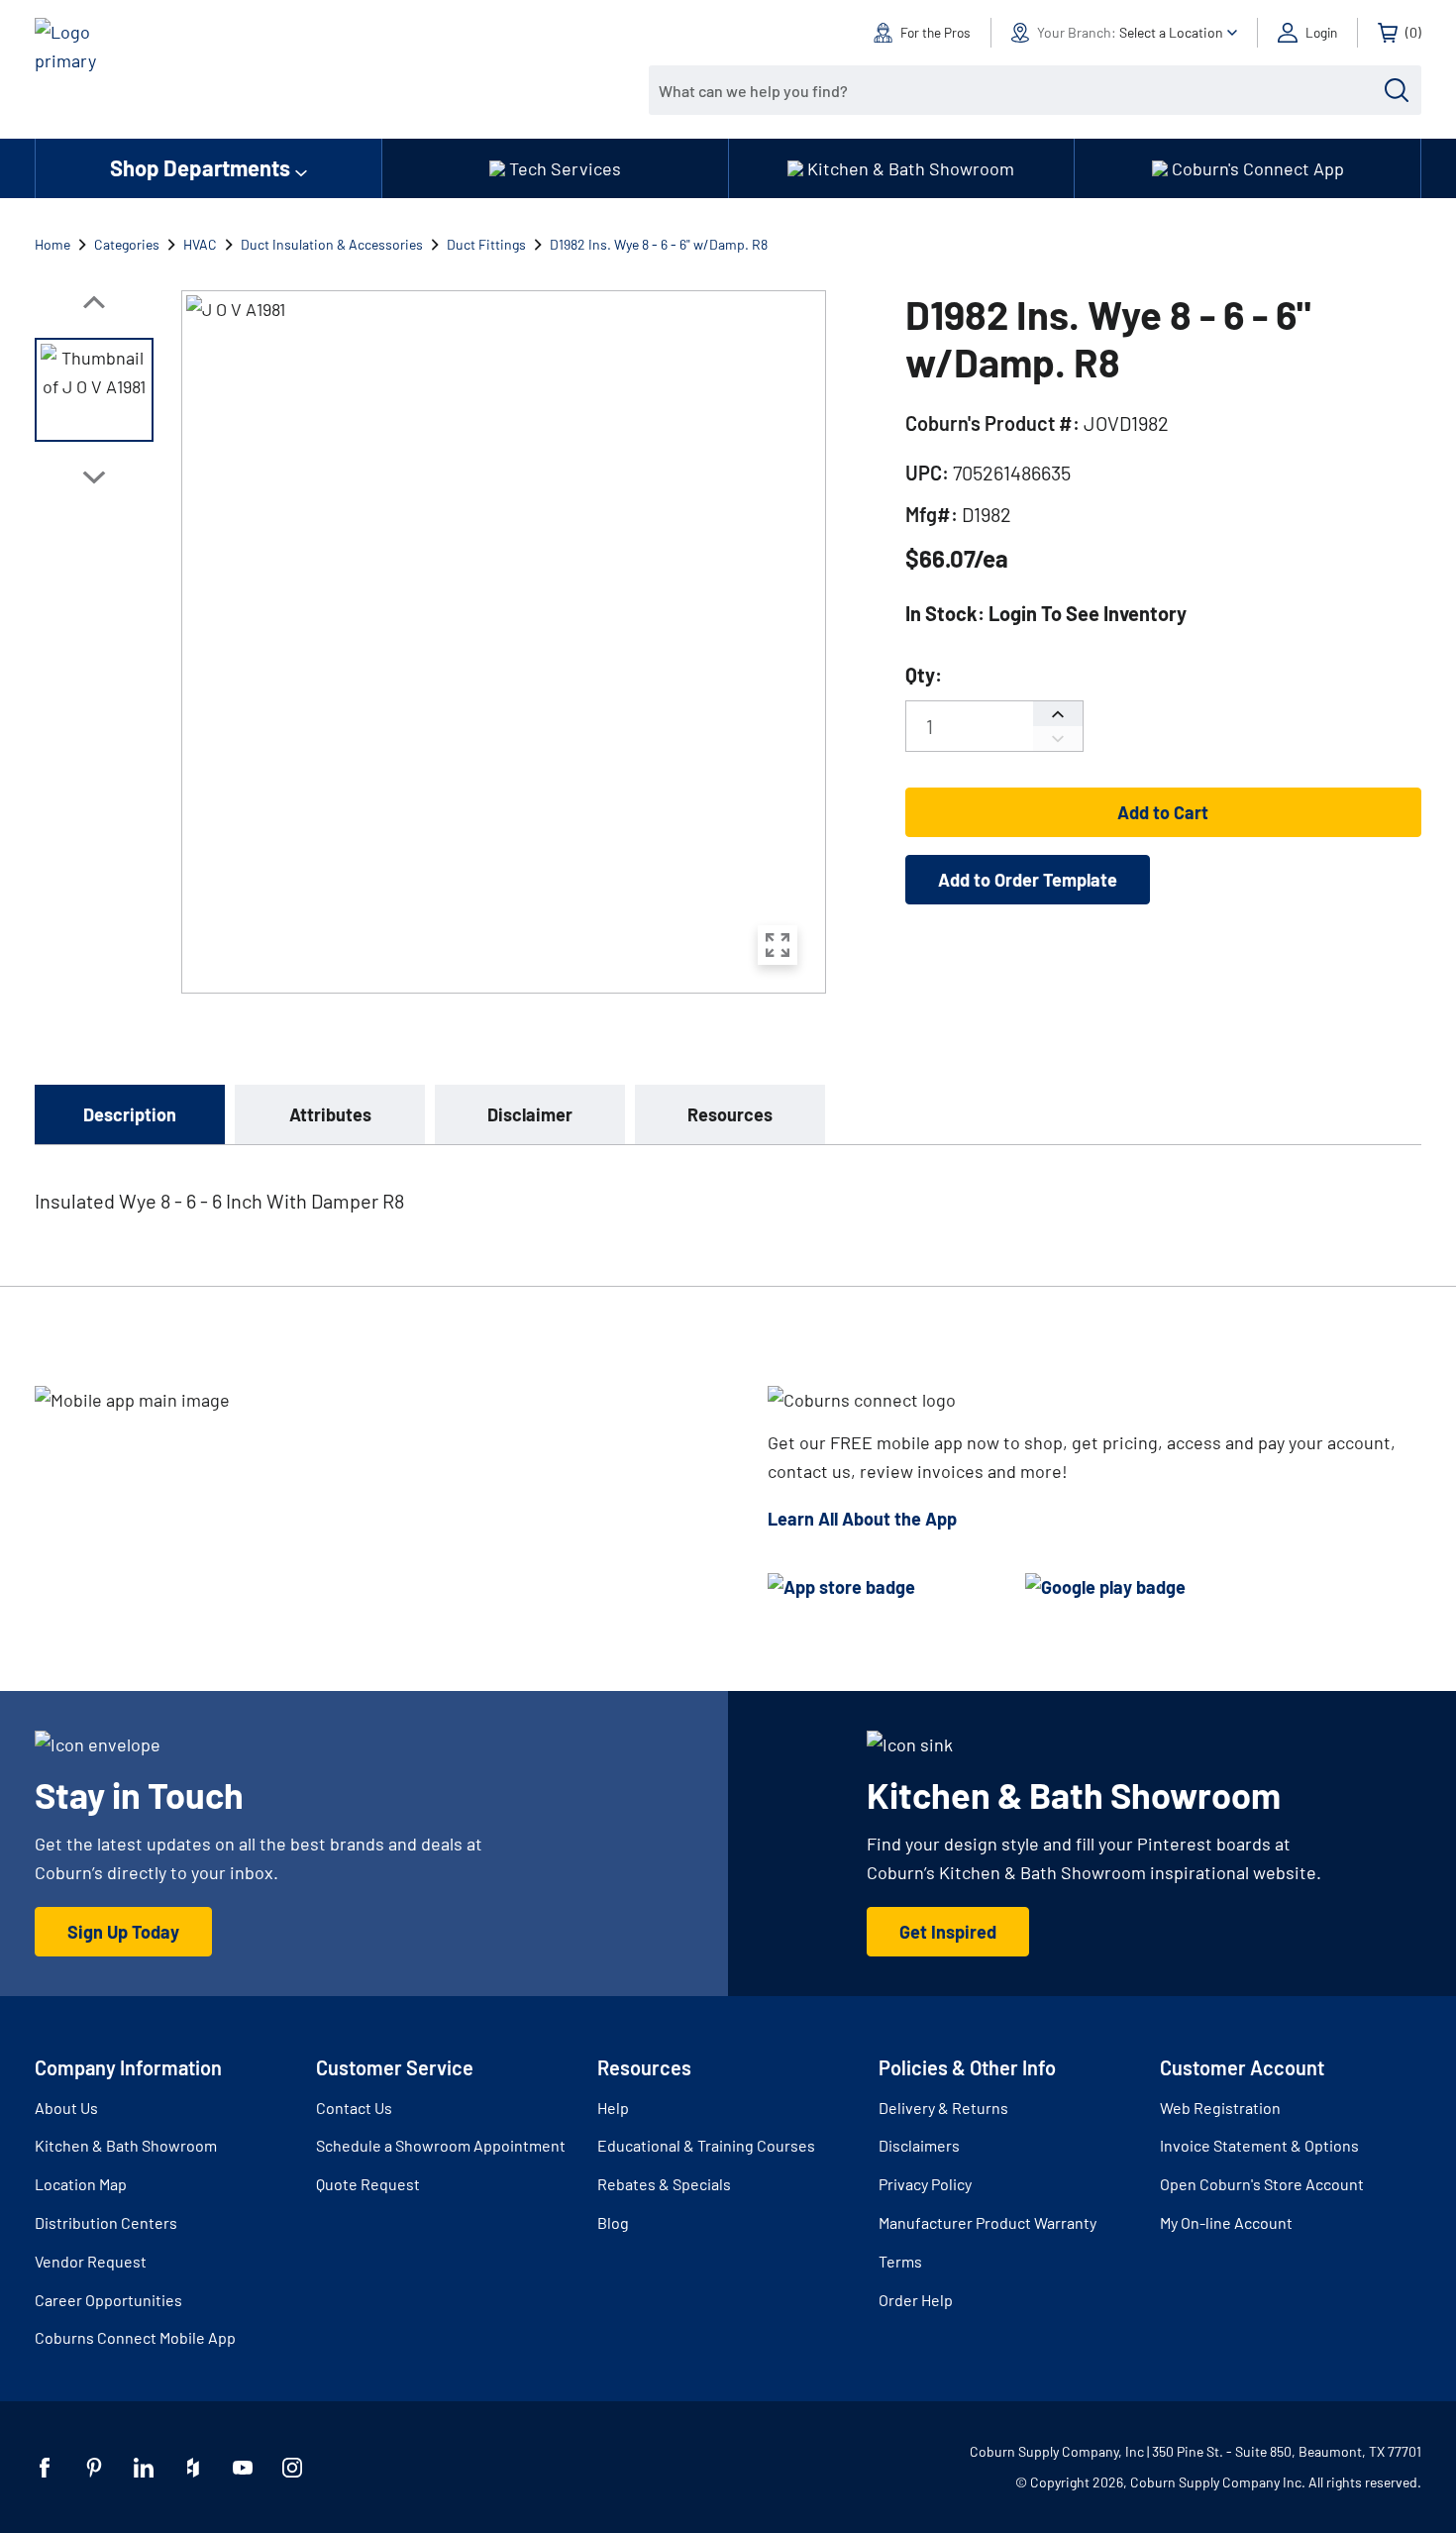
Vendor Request (91, 2261)
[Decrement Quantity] (1058, 739)
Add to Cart (1163, 812)
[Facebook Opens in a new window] (45, 2468)
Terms (900, 2261)
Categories (127, 244)
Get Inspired (948, 1932)
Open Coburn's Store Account (1262, 2184)
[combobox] (1020, 90)
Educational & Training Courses (706, 2145)
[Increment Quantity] (1058, 714)
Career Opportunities (108, 2300)
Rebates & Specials (664, 2184)
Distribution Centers (106, 2222)
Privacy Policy (925, 2184)
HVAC (200, 244)
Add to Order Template (1028, 880)
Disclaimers (919, 2145)
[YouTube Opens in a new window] (243, 2468)
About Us (66, 2108)
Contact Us (354, 2108)
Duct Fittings (486, 244)
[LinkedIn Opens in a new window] (144, 2468)
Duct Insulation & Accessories (332, 244)
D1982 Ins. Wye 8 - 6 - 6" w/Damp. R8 (659, 244)
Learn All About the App (862, 1519)
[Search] (1397, 90)
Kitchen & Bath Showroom (126, 2145)
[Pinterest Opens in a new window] (94, 2468)
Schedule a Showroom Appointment (441, 2145)
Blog (613, 2222)
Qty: (924, 675)
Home (52, 244)
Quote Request (368, 2184)
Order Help (916, 2300)
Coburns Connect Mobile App (135, 2337)
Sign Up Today (123, 1932)
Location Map (81, 2184)
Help (613, 2108)
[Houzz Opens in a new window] (193, 2468)
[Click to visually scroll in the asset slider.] (94, 302)
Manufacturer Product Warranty (988, 2222)
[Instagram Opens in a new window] (292, 2468)
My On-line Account (1226, 2222)
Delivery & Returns (943, 2108)
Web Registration (1220, 2108)
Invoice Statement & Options (1259, 2145)
